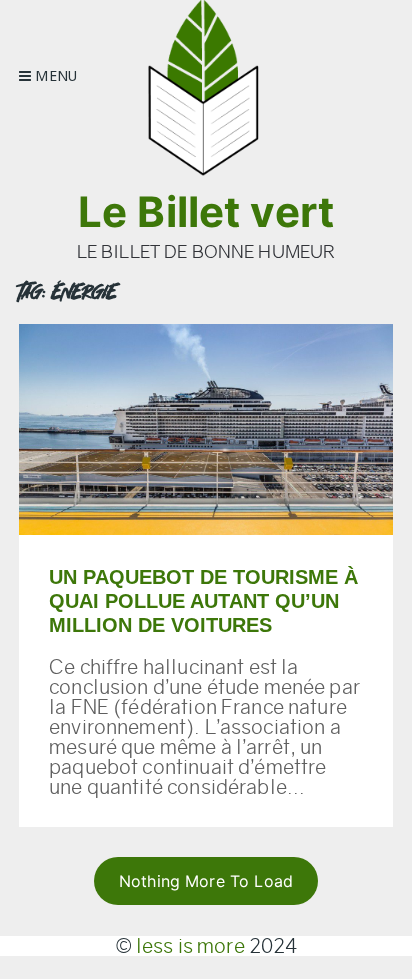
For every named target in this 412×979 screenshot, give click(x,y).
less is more (190, 946)
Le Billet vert (206, 211)
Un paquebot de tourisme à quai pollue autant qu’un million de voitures (203, 601)
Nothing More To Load (206, 881)
